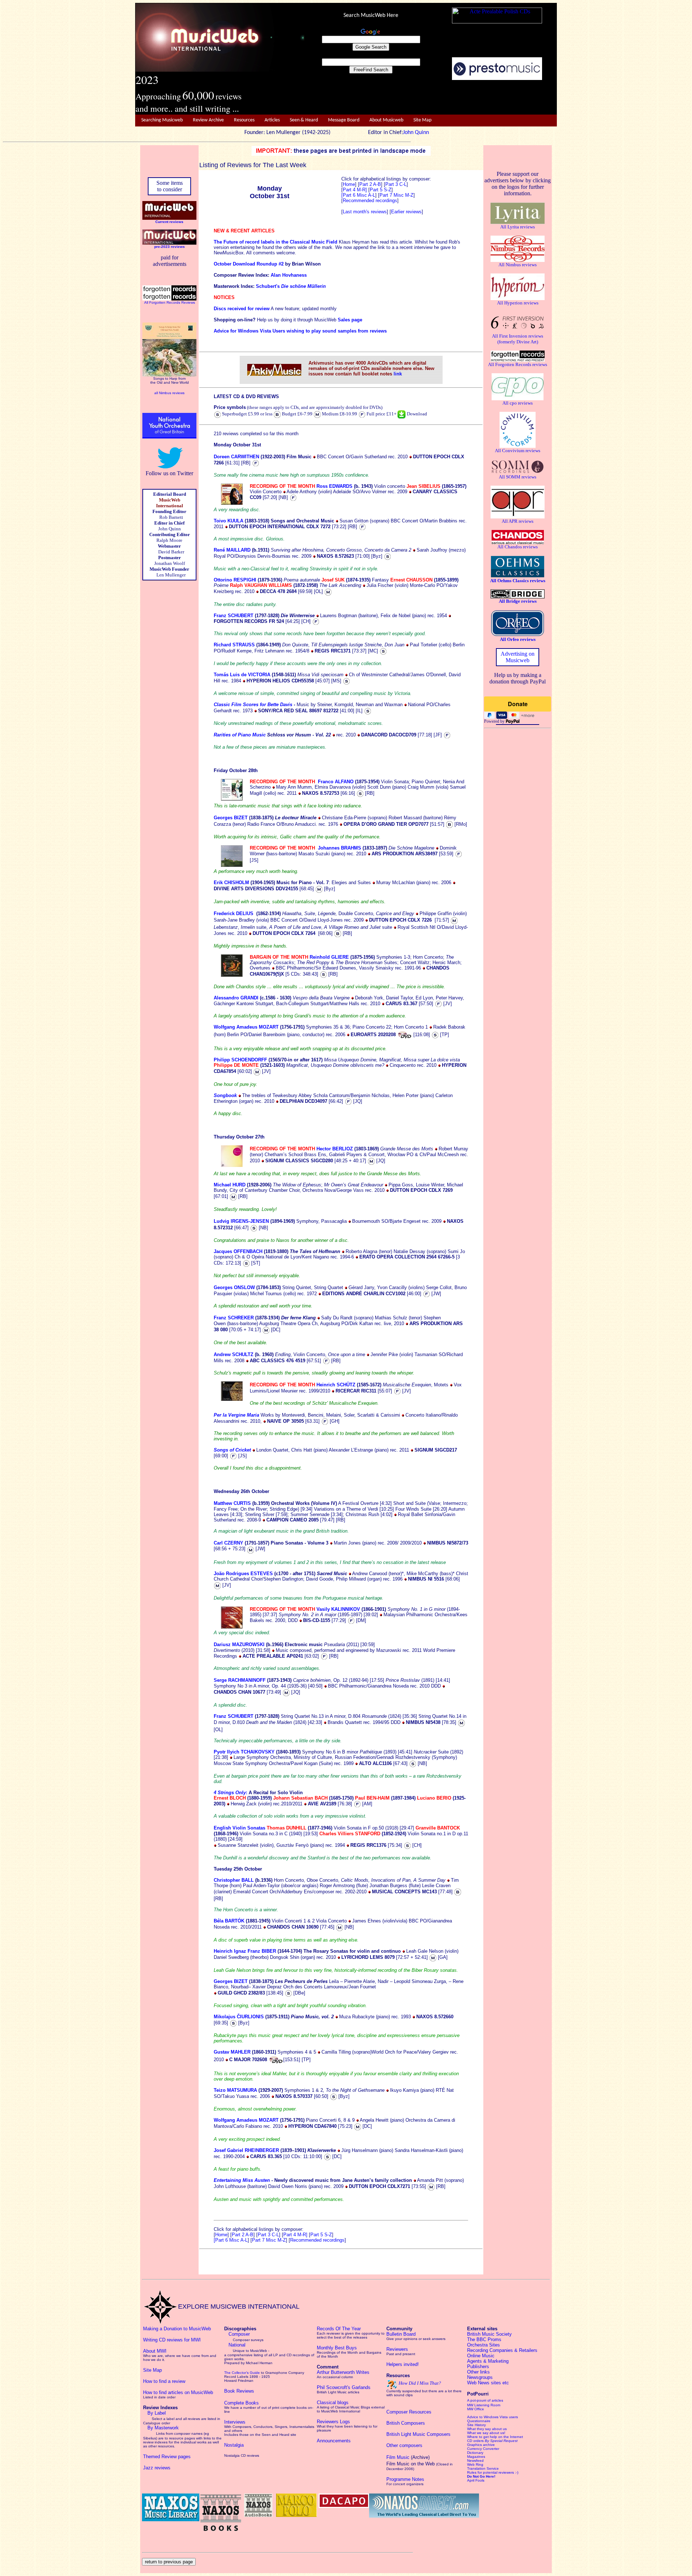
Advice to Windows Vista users (493, 2417)
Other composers (404, 2445)
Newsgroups (480, 2377)
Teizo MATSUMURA (235, 2090)
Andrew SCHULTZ (234, 1354)
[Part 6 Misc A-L (358, 195)
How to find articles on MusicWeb (178, 2392)
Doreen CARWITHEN (236, 457)
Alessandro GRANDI (236, 998)
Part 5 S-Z (381, 190)
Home (349, 184)
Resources (244, 120)
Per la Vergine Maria (236, 1415)
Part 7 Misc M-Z (396, 195)
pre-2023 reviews (170, 247)
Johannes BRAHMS (340, 848)
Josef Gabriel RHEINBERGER (246, 2150)
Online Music (481, 2356)
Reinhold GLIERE (329, 957)
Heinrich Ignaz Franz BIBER (245, 1951)
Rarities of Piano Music (240, 735)
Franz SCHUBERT (234, 616)
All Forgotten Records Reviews (170, 302)
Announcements (334, 2441)
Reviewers (397, 2349)
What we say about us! (486, 2433)
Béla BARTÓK (229, 1921)
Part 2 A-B (370, 184)
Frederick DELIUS (234, 913)
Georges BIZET (231, 818)
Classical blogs (333, 2403)
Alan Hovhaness (289, 275)
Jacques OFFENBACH (238, 1251)
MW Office (476, 2409)
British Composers (406, 2423)
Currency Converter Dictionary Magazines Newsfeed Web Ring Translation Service (483, 2459)
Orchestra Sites (483, 2345)
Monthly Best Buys (337, 2348)
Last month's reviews (365, 212)
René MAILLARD (232, 550)
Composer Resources (409, 2412)
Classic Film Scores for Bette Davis (253, 705)
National (237, 2345)
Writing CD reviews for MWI (172, 2340)
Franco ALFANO (336, 782)
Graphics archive (481, 2445)
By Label (157, 2413)
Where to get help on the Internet (495, 2437)
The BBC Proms (484, 2339)
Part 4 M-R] (355, 190)
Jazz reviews (157, 2468)
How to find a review (164, 2381)
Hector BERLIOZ (335, 1149)
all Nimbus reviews (169, 393)
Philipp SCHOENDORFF (240, 1060)
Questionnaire (479, 2421)
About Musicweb (386, 120)
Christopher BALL (234, 1880)
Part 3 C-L (396, 184)
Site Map (422, 120)
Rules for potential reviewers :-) (493, 2472)
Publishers (478, 2366)
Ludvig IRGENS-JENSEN (241, 1221)
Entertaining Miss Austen (242, 2180)
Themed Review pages (167, 2457)
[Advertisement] (431, 98)
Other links (478, 2372)
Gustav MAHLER (232, 2052)
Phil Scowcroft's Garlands (344, 2387)
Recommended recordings (370, 200)
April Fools (476, 2480)
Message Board (344, 120)
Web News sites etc (488, 2383)
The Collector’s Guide (242, 2373)
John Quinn (416, 133)
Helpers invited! (403, 2364)
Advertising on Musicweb (518, 657)
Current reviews (169, 222)
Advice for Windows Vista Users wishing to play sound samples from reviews (300, 331)
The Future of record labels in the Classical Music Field (276, 242)
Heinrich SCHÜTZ (336, 1385)
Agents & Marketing (488, 2361)
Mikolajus (225, 2017)
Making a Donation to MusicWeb (177, 2329)
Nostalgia (234, 2445)
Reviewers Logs (333, 2422)
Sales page (350, 320)
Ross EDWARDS (334, 486)
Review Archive (208, 120)
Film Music (398, 2457)
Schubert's (291, 286)
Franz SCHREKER (234, 1318)
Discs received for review (242, 309)
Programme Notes (405, 2479)
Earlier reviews (406, 212)
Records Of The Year (339, 2329)
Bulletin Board (401, 2334)
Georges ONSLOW (234, 1287)
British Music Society (489, 2334)
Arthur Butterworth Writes (343, 2372)
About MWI (155, 2351)
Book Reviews (239, 2391)
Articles (272, 120)
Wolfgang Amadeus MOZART (246, 1027)
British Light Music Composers (418, 2434)
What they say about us (487, 2429)
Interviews (235, 2422)
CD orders (492, 2441)
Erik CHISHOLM (231, 883)
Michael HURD (230, 1185)
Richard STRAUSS (234, 645)
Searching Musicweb (162, 120)
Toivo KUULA (229, 521)
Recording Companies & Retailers (502, 2350)
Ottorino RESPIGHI (235, 580)
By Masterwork (163, 2428)
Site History (476, 2425)
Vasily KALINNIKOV (338, 1609)
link (398, 374)
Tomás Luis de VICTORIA (242, 675)
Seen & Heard (304, 120)
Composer (239, 2334)
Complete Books (241, 2403)
